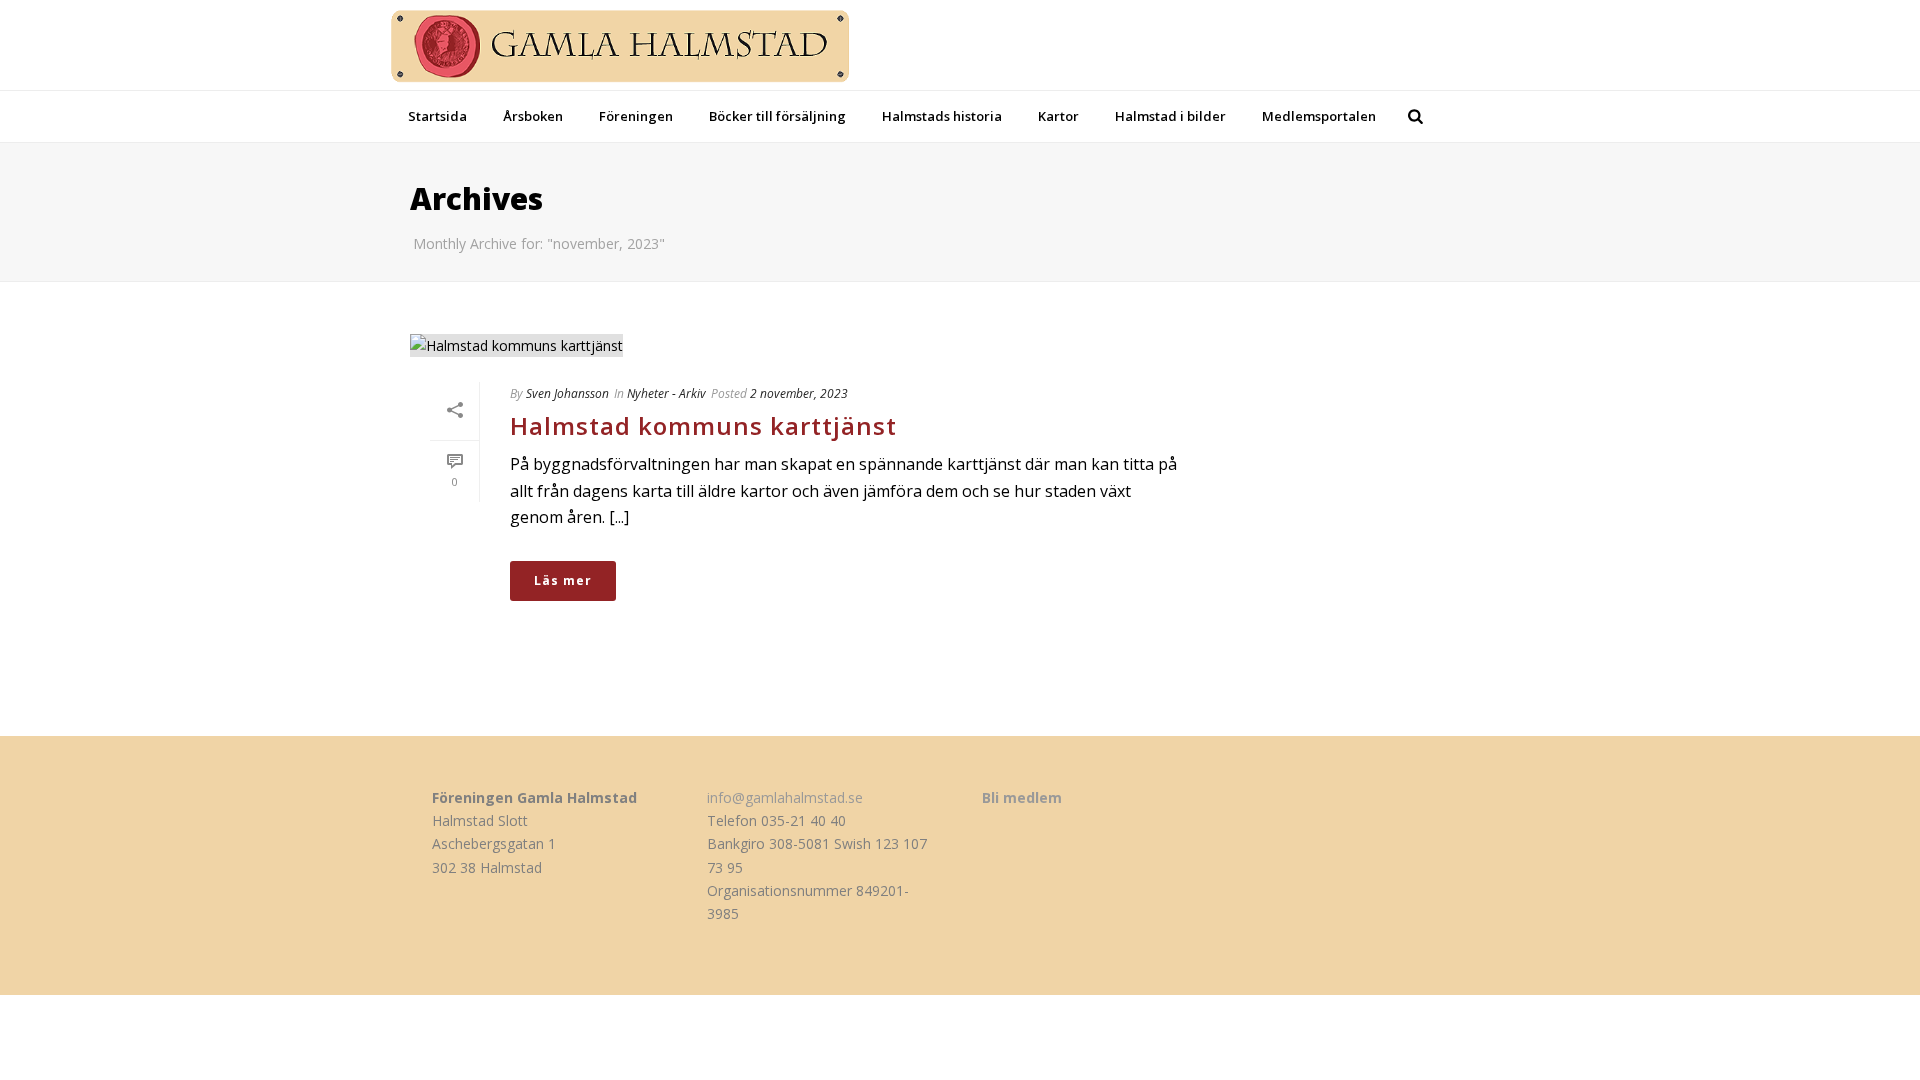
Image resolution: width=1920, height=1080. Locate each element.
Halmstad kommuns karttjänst (703, 425)
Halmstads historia (942, 116)
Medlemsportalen (1319, 116)
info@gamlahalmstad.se (785, 797)
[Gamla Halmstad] (637, 45)
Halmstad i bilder (1170, 116)
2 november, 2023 (799, 393)
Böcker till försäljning (777, 116)
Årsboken (533, 116)
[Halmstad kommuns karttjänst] (806, 344)
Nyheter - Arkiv (666, 393)
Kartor (1058, 116)
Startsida (437, 116)
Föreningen (636, 116)
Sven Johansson (567, 393)
